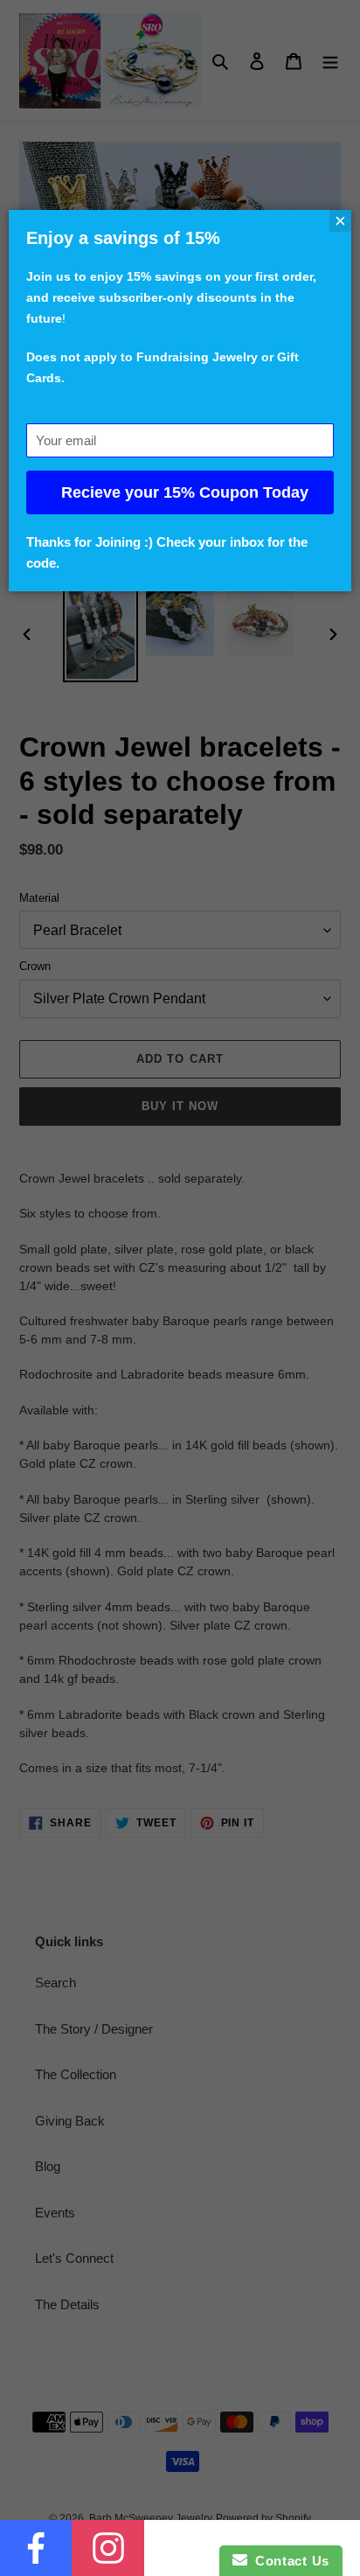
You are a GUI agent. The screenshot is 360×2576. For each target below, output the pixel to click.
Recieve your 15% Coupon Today (185, 492)
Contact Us (288, 2561)
